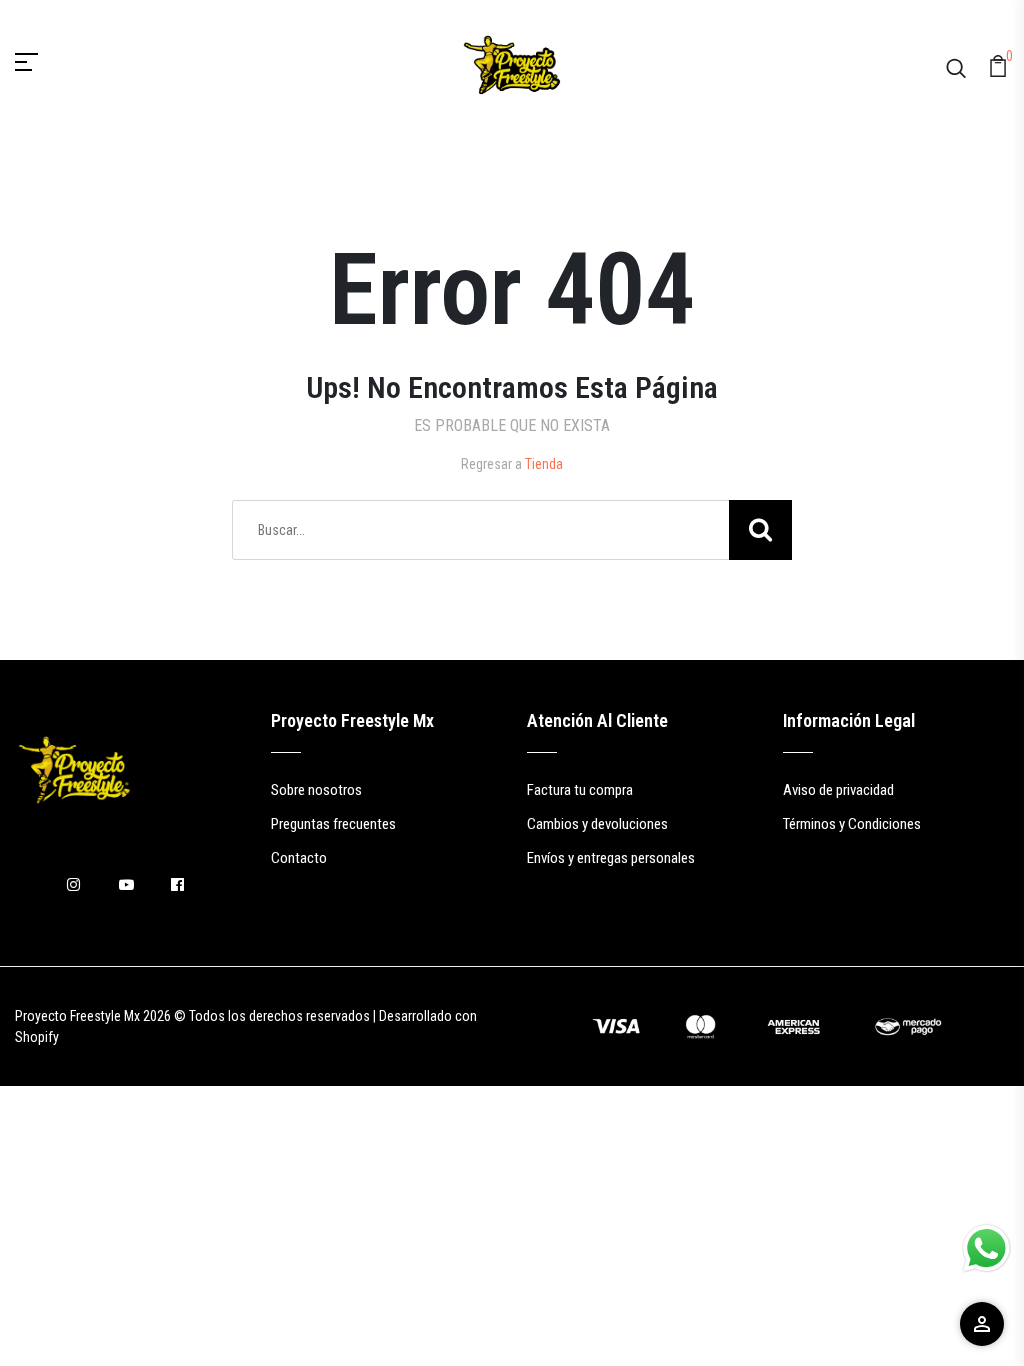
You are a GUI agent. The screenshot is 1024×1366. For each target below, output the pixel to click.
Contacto (299, 858)
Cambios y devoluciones (597, 824)
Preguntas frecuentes (333, 824)
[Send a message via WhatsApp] (986, 1248)
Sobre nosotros (316, 790)
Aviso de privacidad (838, 790)
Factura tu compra (580, 790)
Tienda (544, 464)
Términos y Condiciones (852, 824)
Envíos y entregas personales (611, 858)
